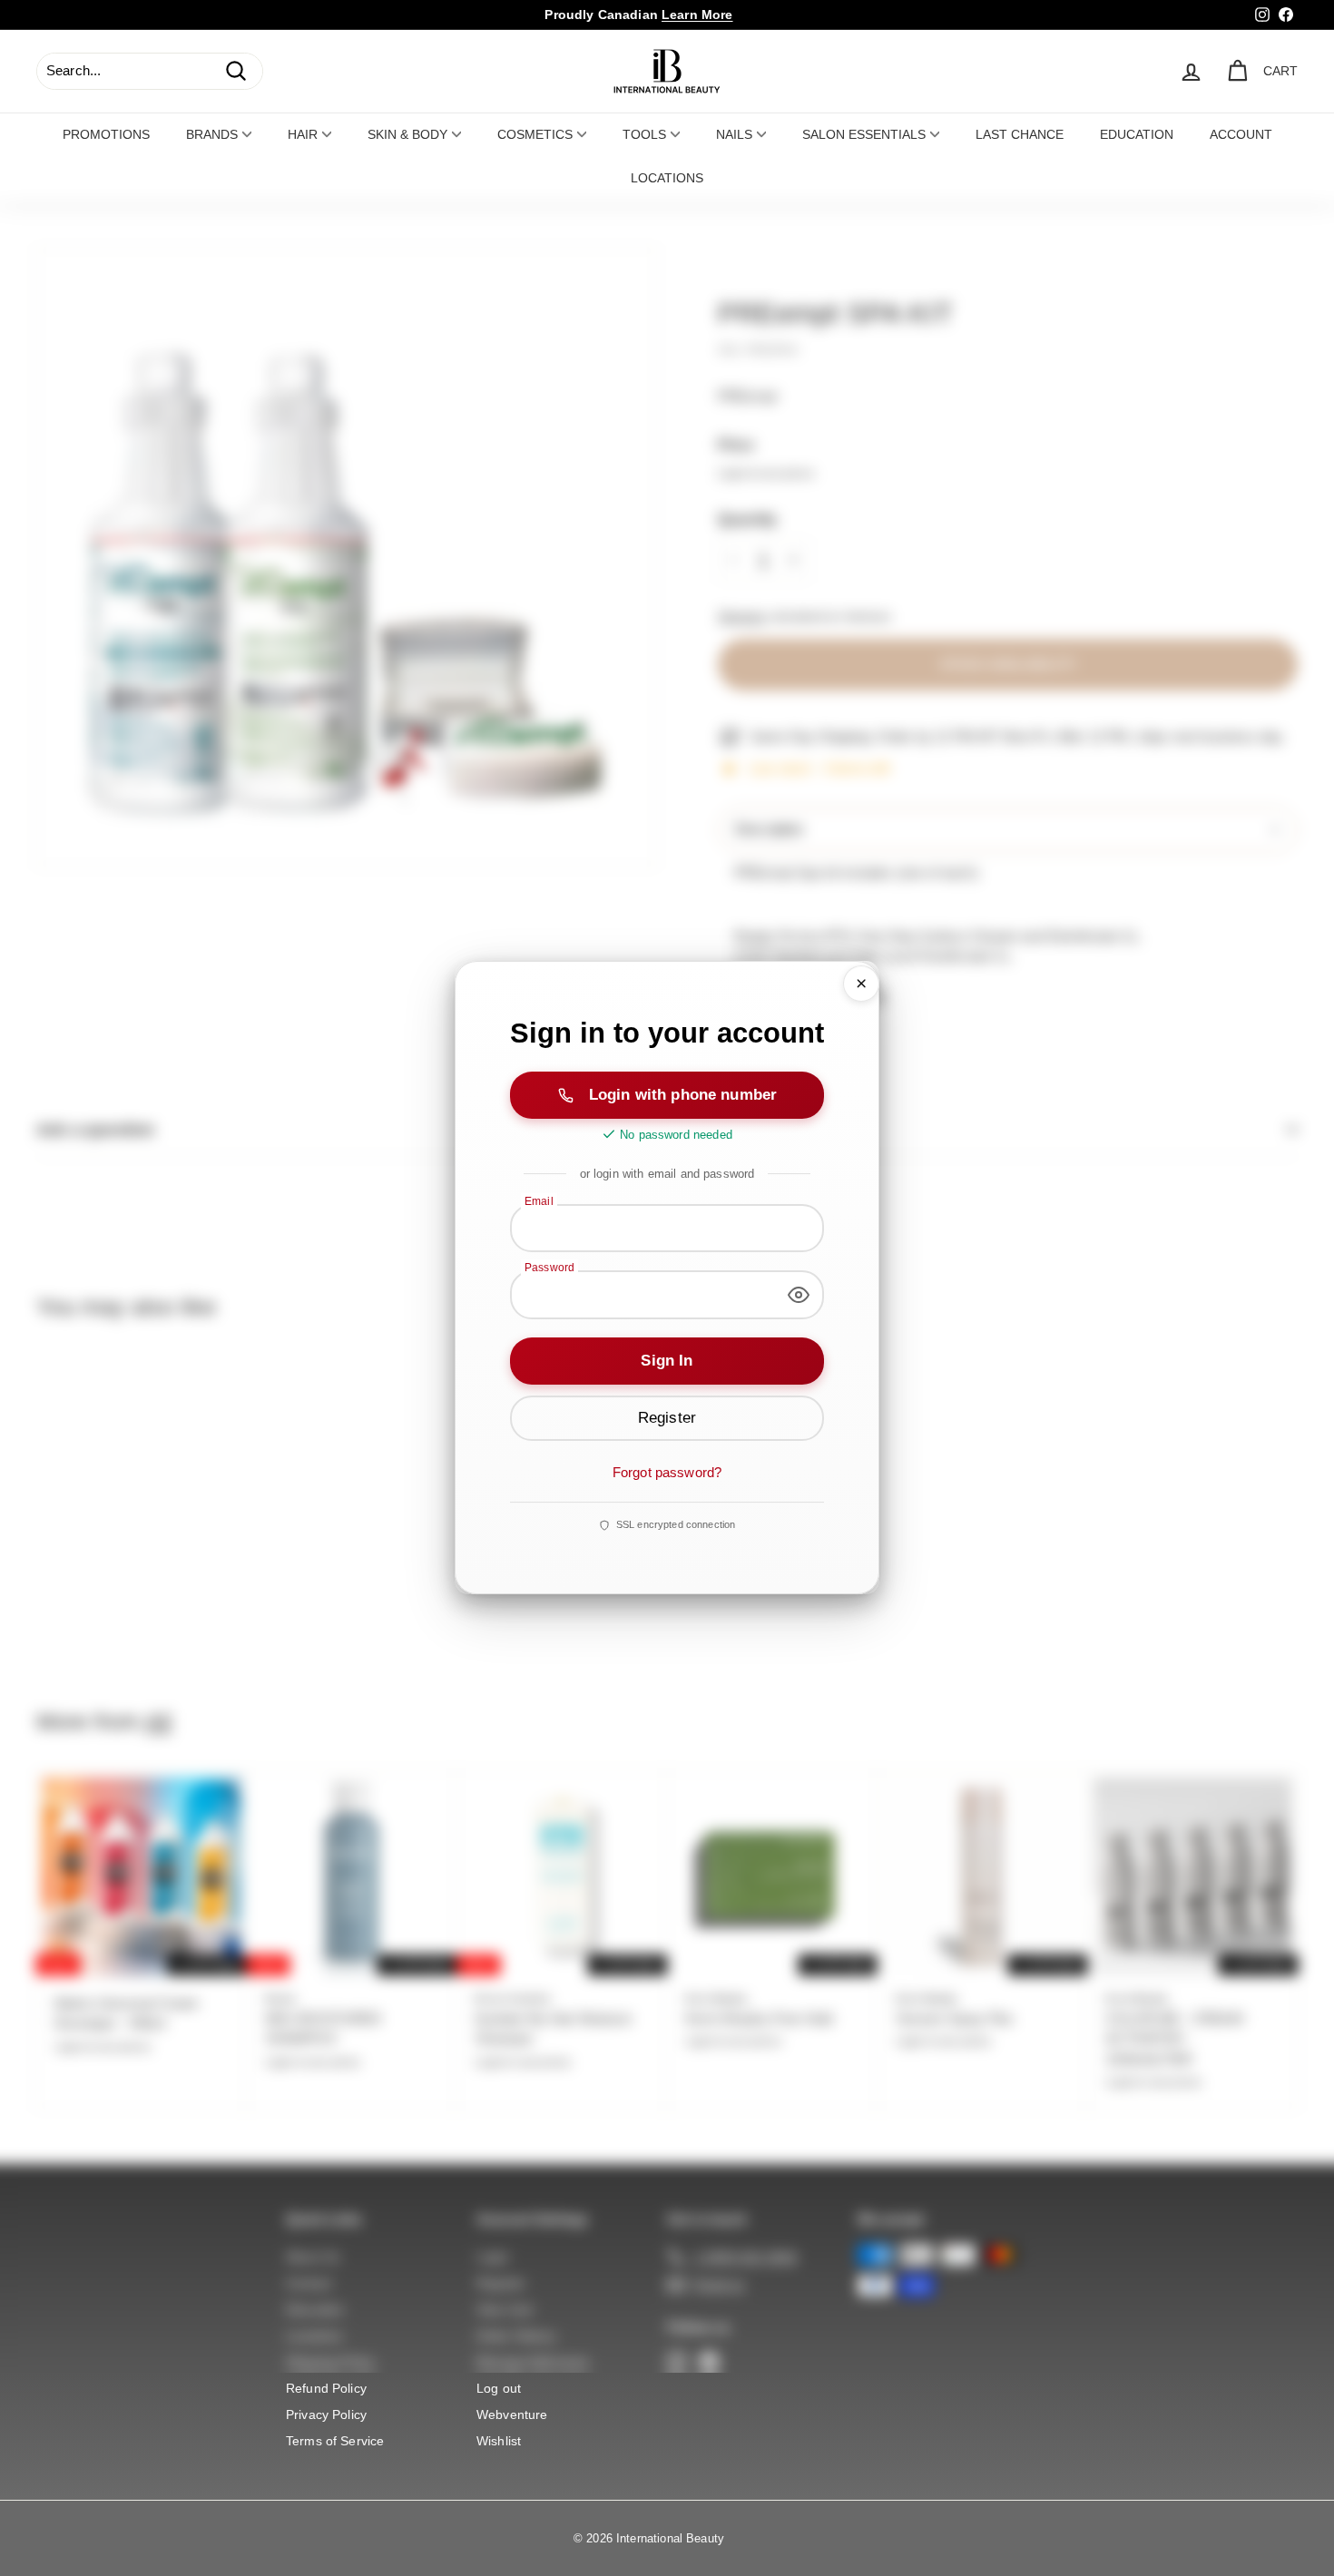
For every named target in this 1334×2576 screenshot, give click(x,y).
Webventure (512, 2414)
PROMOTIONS (106, 134)
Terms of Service (335, 2441)
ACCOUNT (1241, 134)
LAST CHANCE (1020, 134)
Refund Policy (326, 2388)
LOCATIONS (667, 178)
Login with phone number (683, 1095)
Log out (499, 2388)
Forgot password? (667, 1472)
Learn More (697, 15)
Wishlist (499, 2441)
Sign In (667, 1361)
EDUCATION (1137, 134)
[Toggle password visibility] (799, 1295)
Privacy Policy (326, 2414)
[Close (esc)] (861, 984)
